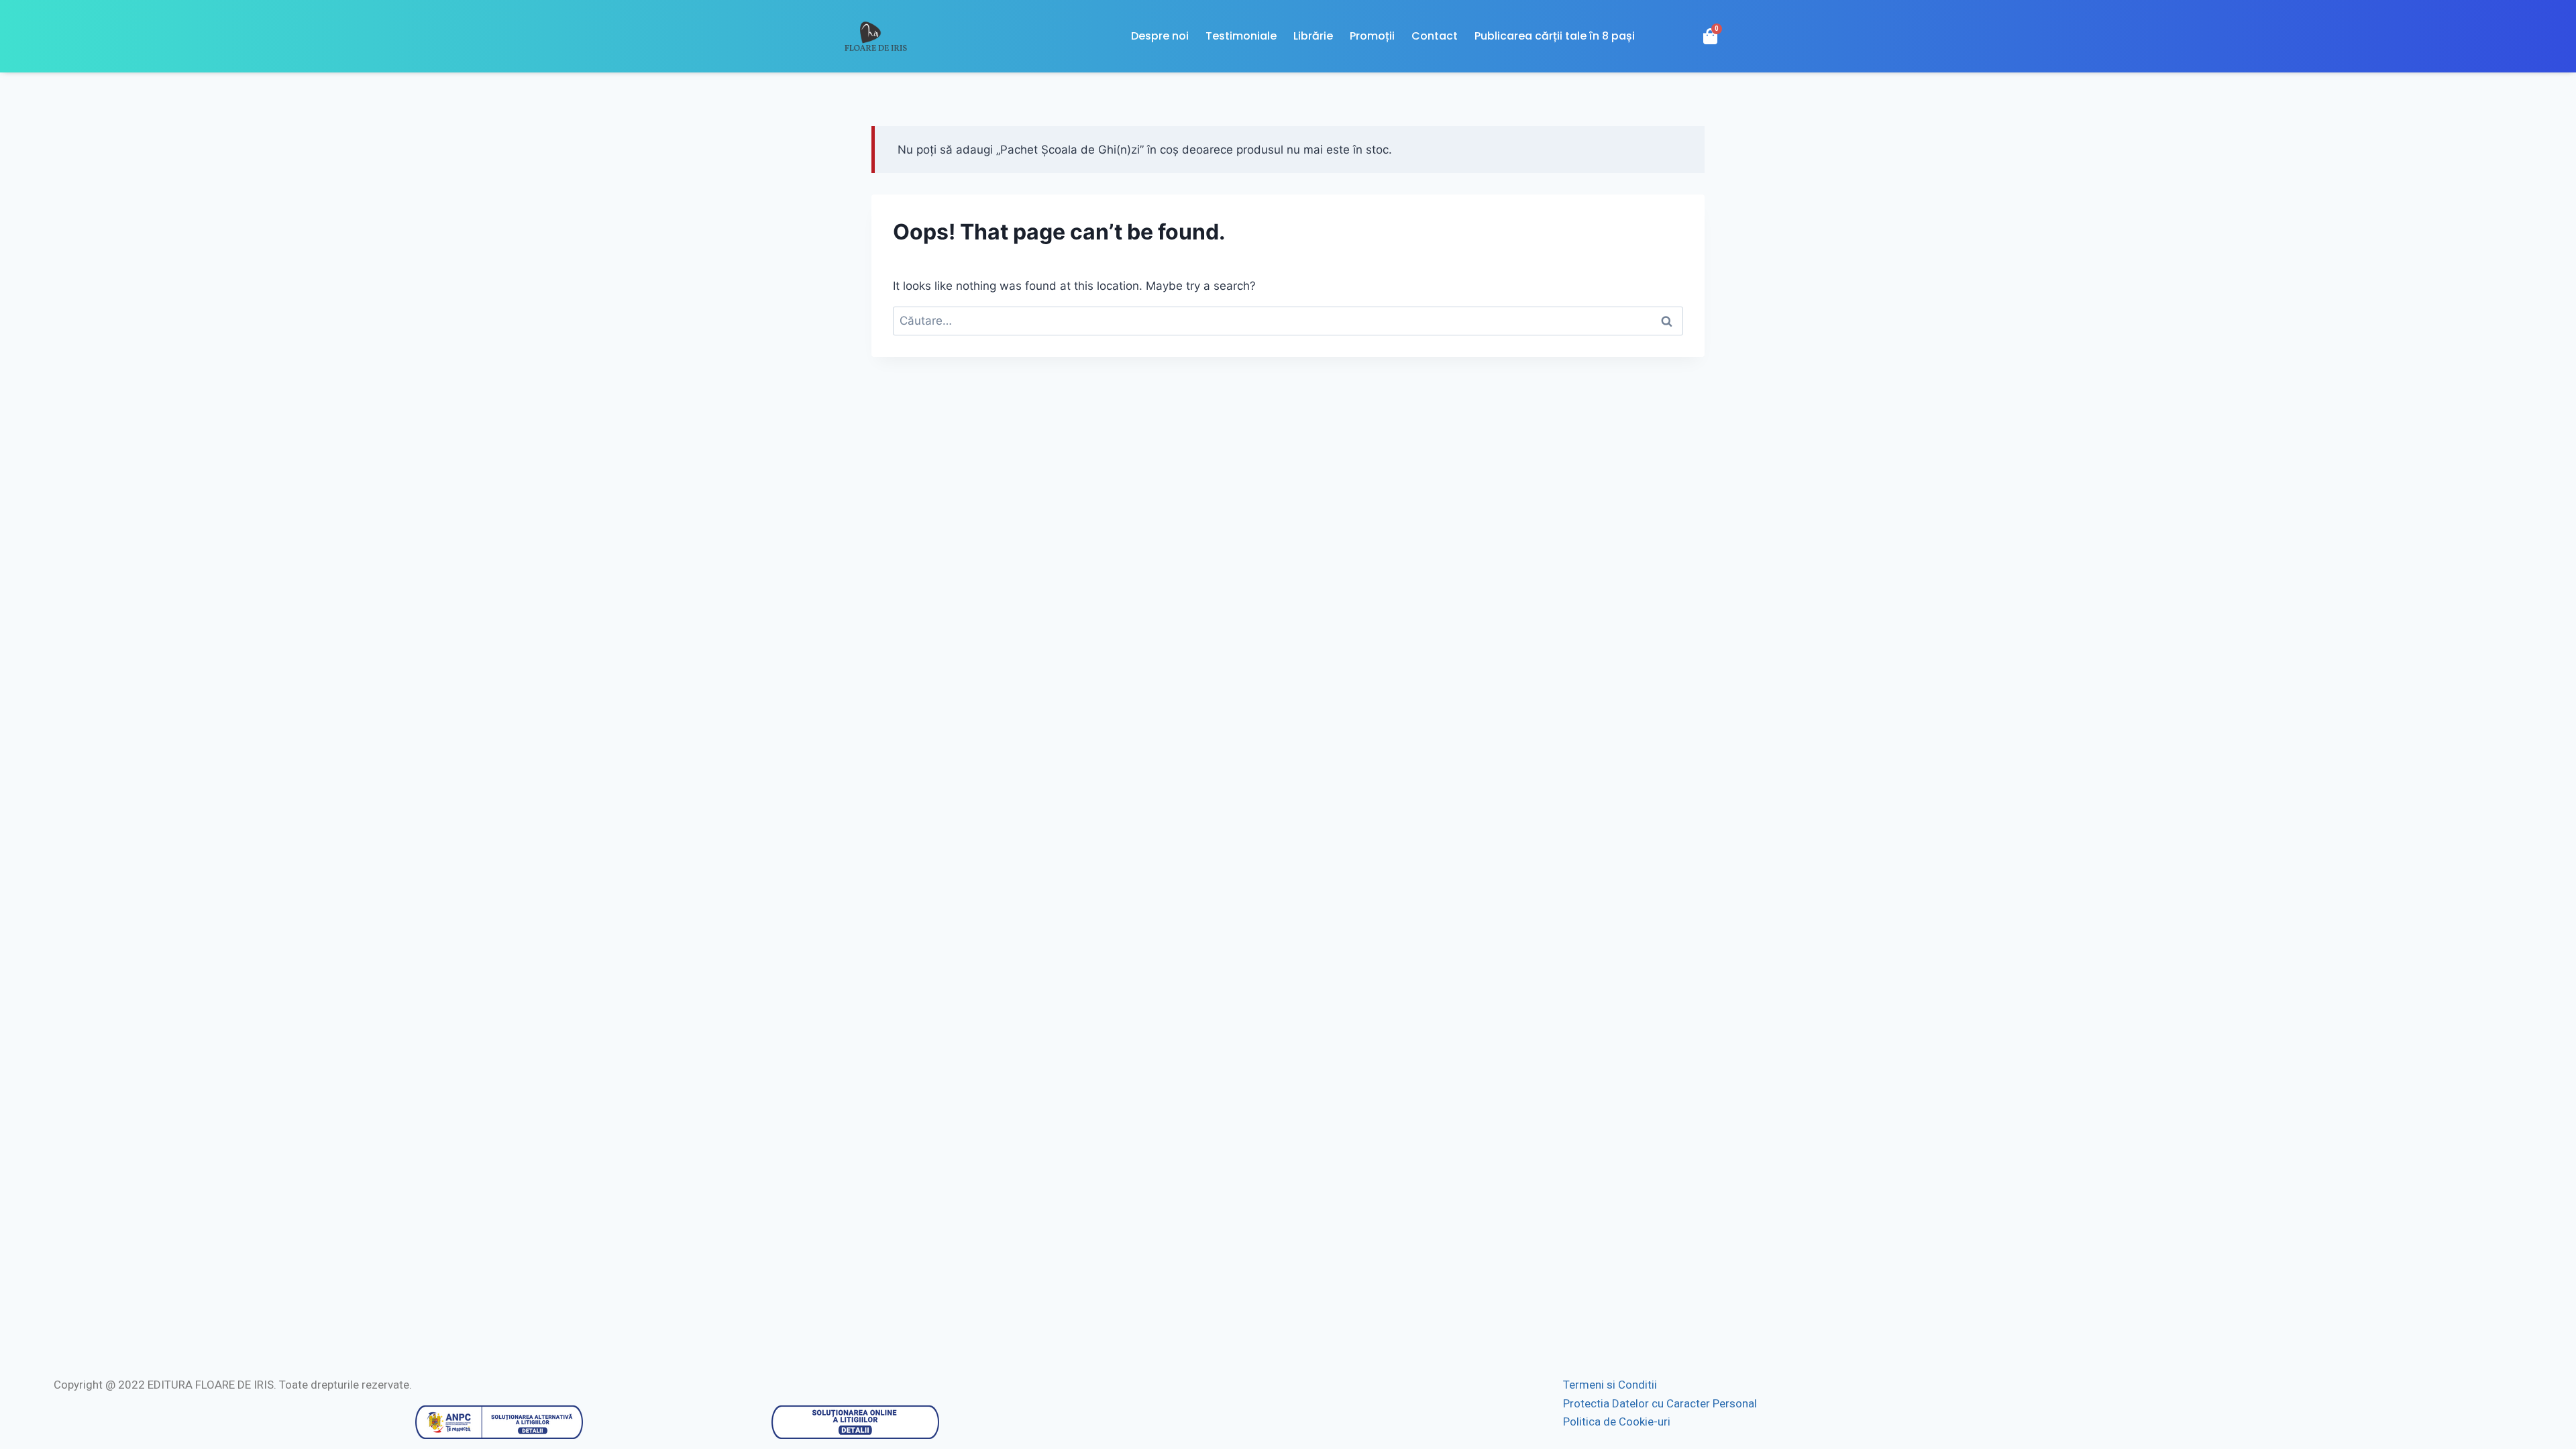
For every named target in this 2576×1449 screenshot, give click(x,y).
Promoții (1372, 36)
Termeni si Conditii (1610, 1385)
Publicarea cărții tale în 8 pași (1555, 36)
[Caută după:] (1288, 321)
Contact (1435, 36)
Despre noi (1160, 36)
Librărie (1313, 36)
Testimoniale (1241, 36)
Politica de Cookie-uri (1617, 1421)
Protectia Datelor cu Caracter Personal (1660, 1403)
